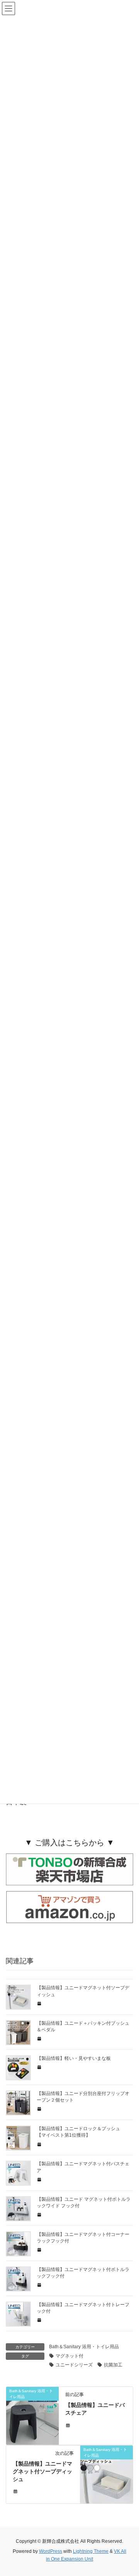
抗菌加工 (113, 2365)
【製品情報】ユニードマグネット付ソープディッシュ (42, 2471)
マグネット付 (69, 2356)
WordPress (51, 2551)
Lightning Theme (91, 2551)
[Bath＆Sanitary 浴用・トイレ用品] (32, 2415)
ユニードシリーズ (74, 2365)
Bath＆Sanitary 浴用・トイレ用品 (84, 2347)
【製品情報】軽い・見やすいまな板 (74, 2058)
